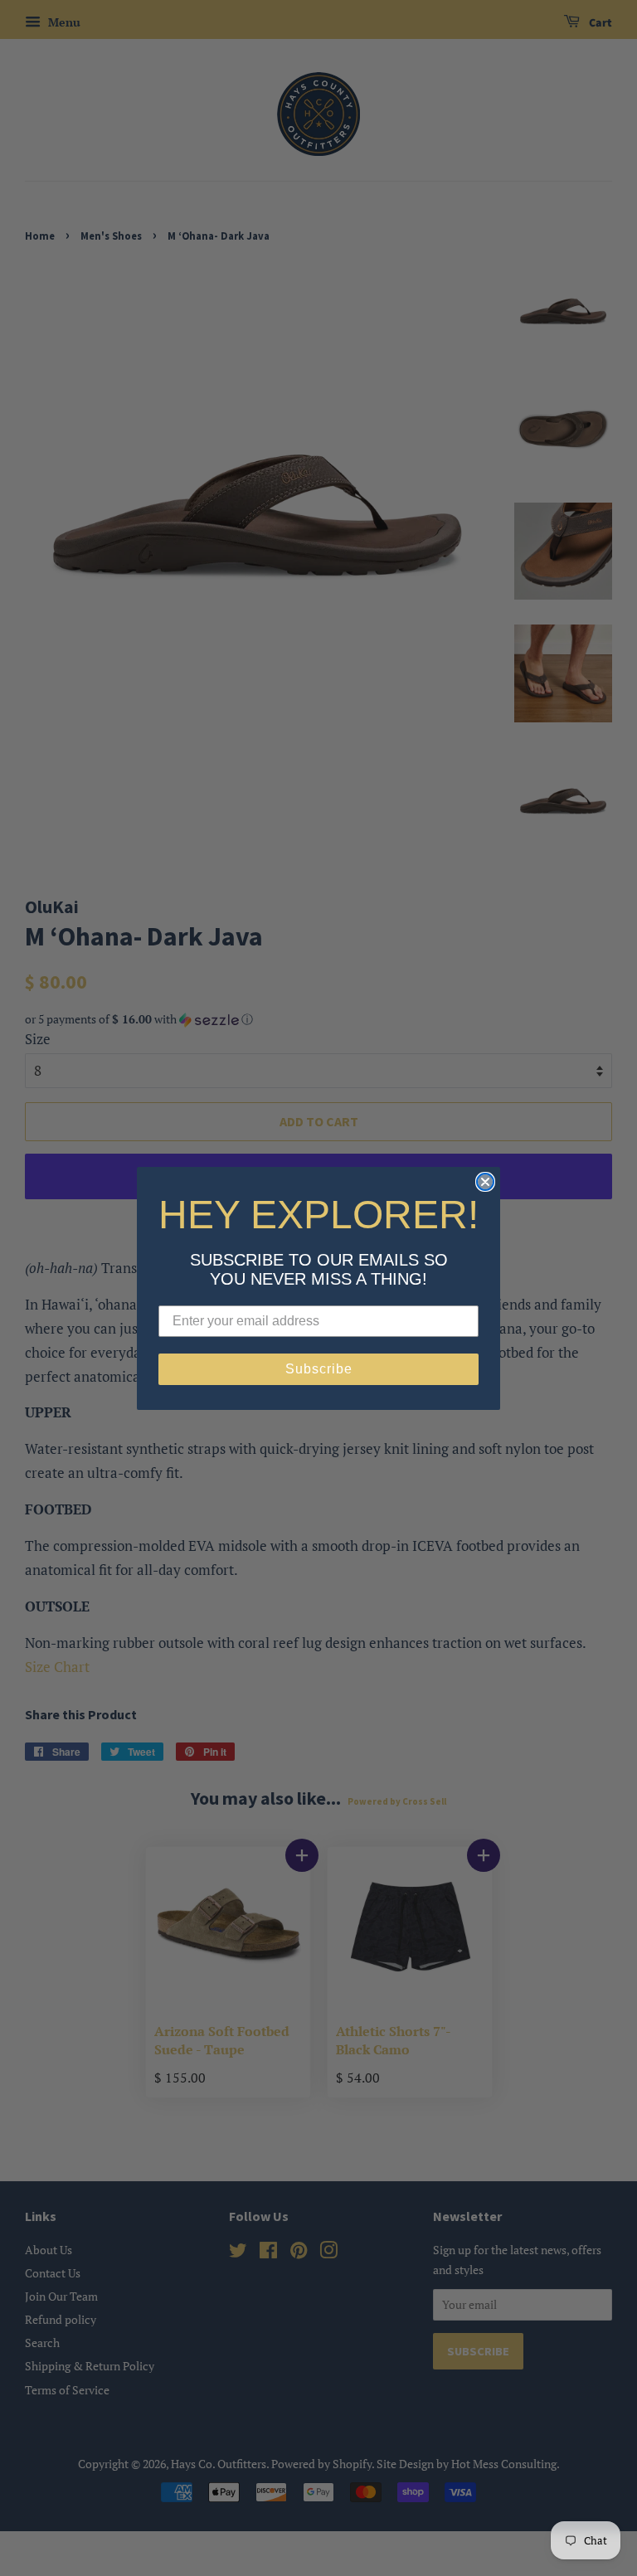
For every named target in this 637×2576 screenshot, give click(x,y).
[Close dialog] (485, 1182)
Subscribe (319, 1369)
